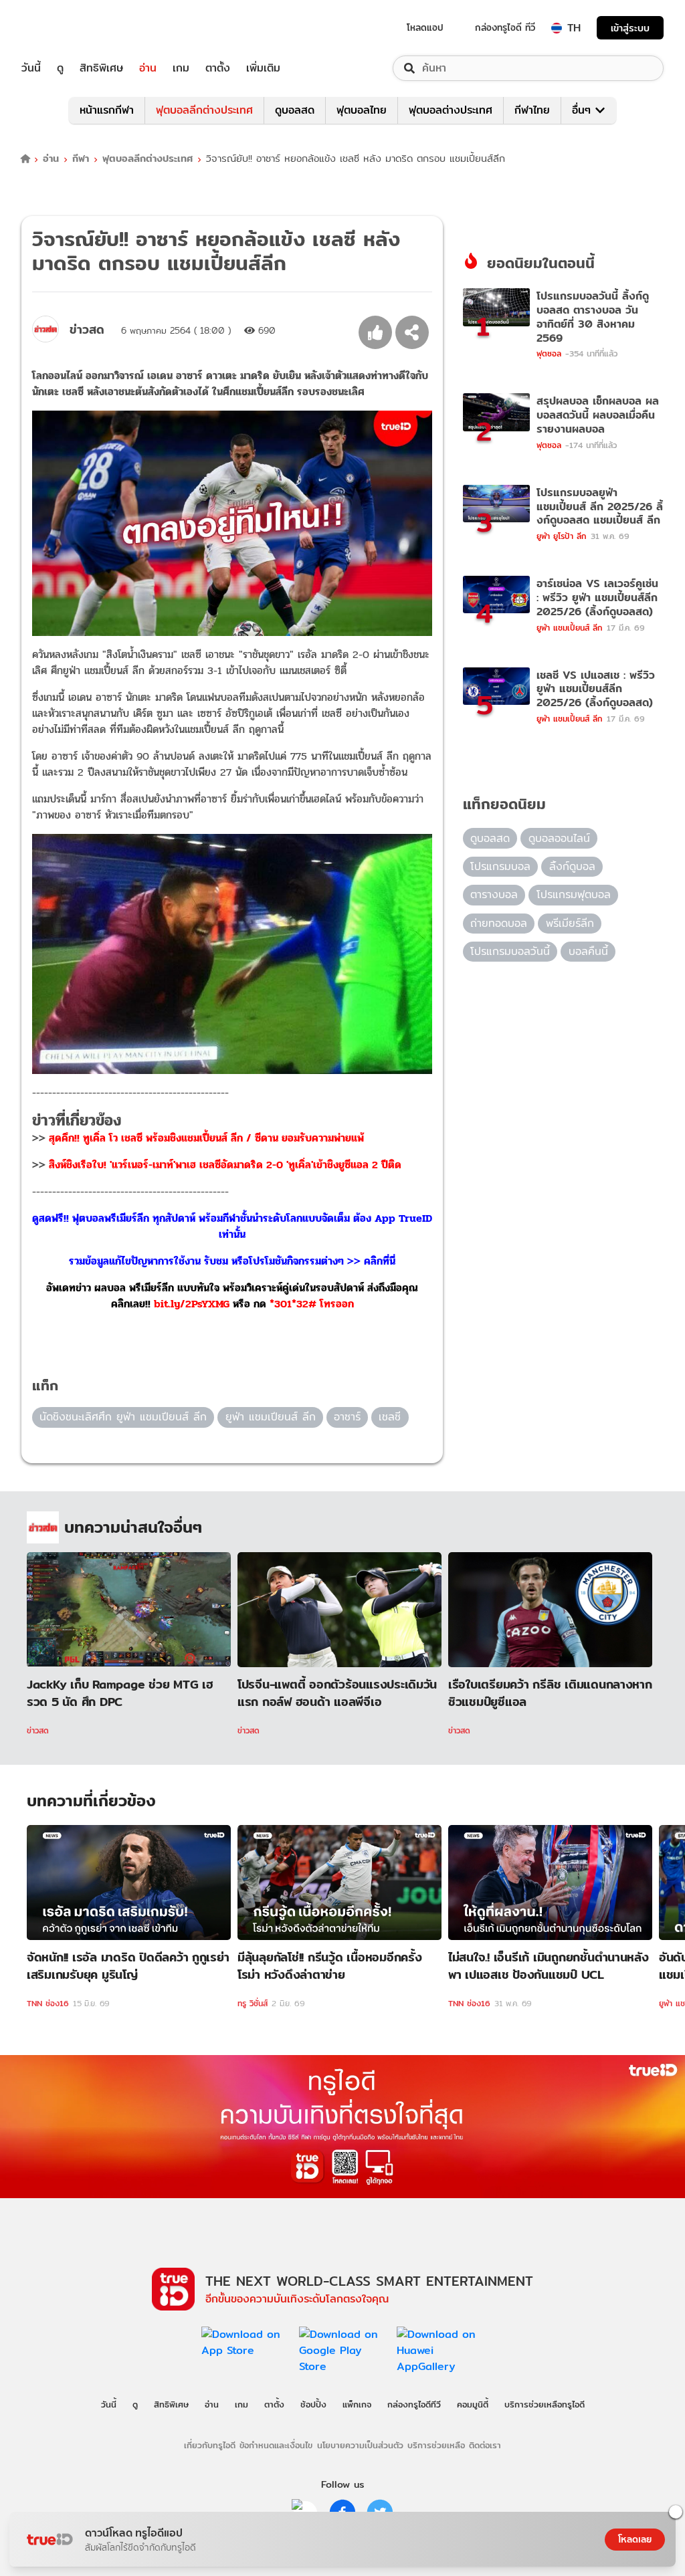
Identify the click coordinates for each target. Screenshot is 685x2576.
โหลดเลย (635, 2539)
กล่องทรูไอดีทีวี (414, 2404)
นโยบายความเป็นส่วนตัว (360, 2445)
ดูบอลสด (295, 110)
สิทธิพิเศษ (101, 68)
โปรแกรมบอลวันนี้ (510, 951)
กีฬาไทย (532, 110)
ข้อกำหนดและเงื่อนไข (276, 2445)
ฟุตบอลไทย (362, 110)
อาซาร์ (347, 1417)
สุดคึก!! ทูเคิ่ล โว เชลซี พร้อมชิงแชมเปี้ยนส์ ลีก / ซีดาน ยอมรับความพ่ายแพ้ (206, 1138)
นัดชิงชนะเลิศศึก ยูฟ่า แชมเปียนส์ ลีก (123, 1417)
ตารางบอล (494, 894)
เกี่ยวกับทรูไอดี (210, 2445)
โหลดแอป (425, 27)
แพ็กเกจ (357, 2404)
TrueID (62, 28)
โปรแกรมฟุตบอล (574, 894)
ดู (60, 68)
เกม (181, 68)
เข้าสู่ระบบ (630, 28)
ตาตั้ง (218, 68)
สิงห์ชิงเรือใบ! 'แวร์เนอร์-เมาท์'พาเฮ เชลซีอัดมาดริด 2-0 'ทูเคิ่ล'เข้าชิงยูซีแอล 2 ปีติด (225, 1165)
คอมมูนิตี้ (473, 2404)
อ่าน (148, 68)
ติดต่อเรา (485, 2445)
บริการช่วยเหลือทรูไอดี (545, 2404)
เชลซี (390, 1417)
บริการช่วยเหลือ (436, 2445)
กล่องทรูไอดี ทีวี (505, 27)
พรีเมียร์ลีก (570, 923)
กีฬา (81, 159)
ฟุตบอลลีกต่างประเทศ (204, 110)
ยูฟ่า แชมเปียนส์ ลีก (271, 1417)
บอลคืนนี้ (588, 951)
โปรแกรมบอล (500, 866)
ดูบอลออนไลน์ (559, 838)
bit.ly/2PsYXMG (192, 1304)
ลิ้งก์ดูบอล (572, 866)
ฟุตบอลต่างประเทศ (451, 110)
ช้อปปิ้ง (313, 2404)
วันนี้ (31, 68)
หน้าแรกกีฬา (107, 110)
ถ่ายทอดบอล (499, 923)
